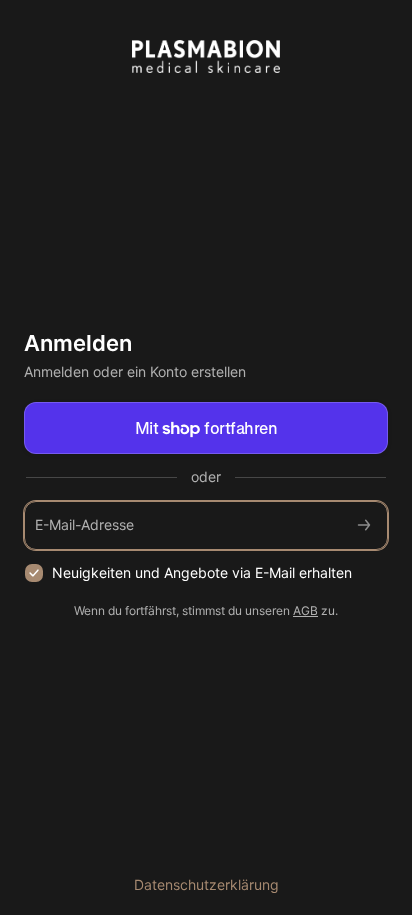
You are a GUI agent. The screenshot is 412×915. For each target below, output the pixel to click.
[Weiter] (364, 525)
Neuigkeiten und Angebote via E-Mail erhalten (202, 572)
